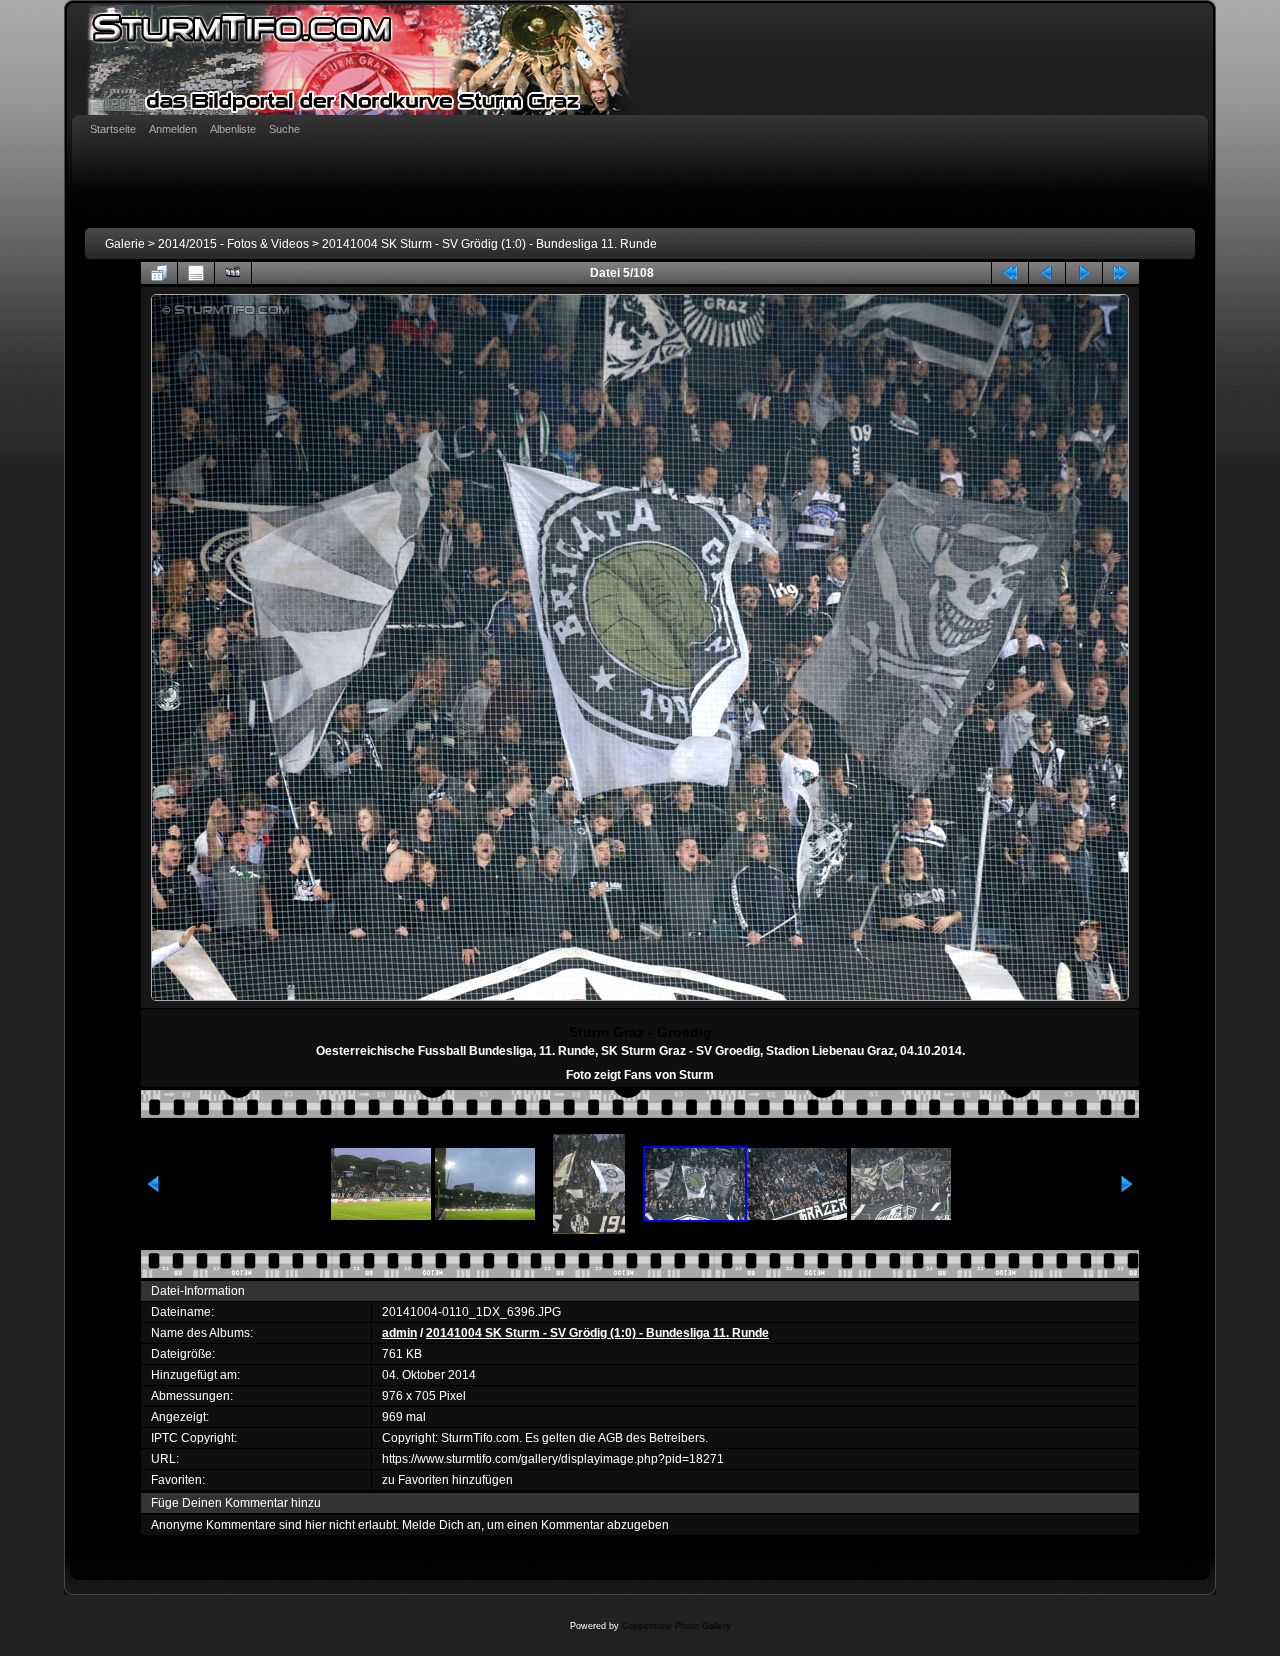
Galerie (125, 244)
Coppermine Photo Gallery (676, 1626)
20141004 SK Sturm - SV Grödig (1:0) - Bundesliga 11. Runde (489, 244)
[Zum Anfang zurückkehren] (1010, 273)
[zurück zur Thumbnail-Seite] (159, 273)
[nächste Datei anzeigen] (1084, 273)
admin (399, 1333)
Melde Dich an (441, 1525)
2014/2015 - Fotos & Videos (233, 244)
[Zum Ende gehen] (1121, 273)
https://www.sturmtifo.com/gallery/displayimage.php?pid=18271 (553, 1459)
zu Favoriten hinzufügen (447, 1480)
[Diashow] (233, 273)
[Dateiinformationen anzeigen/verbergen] (196, 273)
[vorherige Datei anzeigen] (1047, 273)
